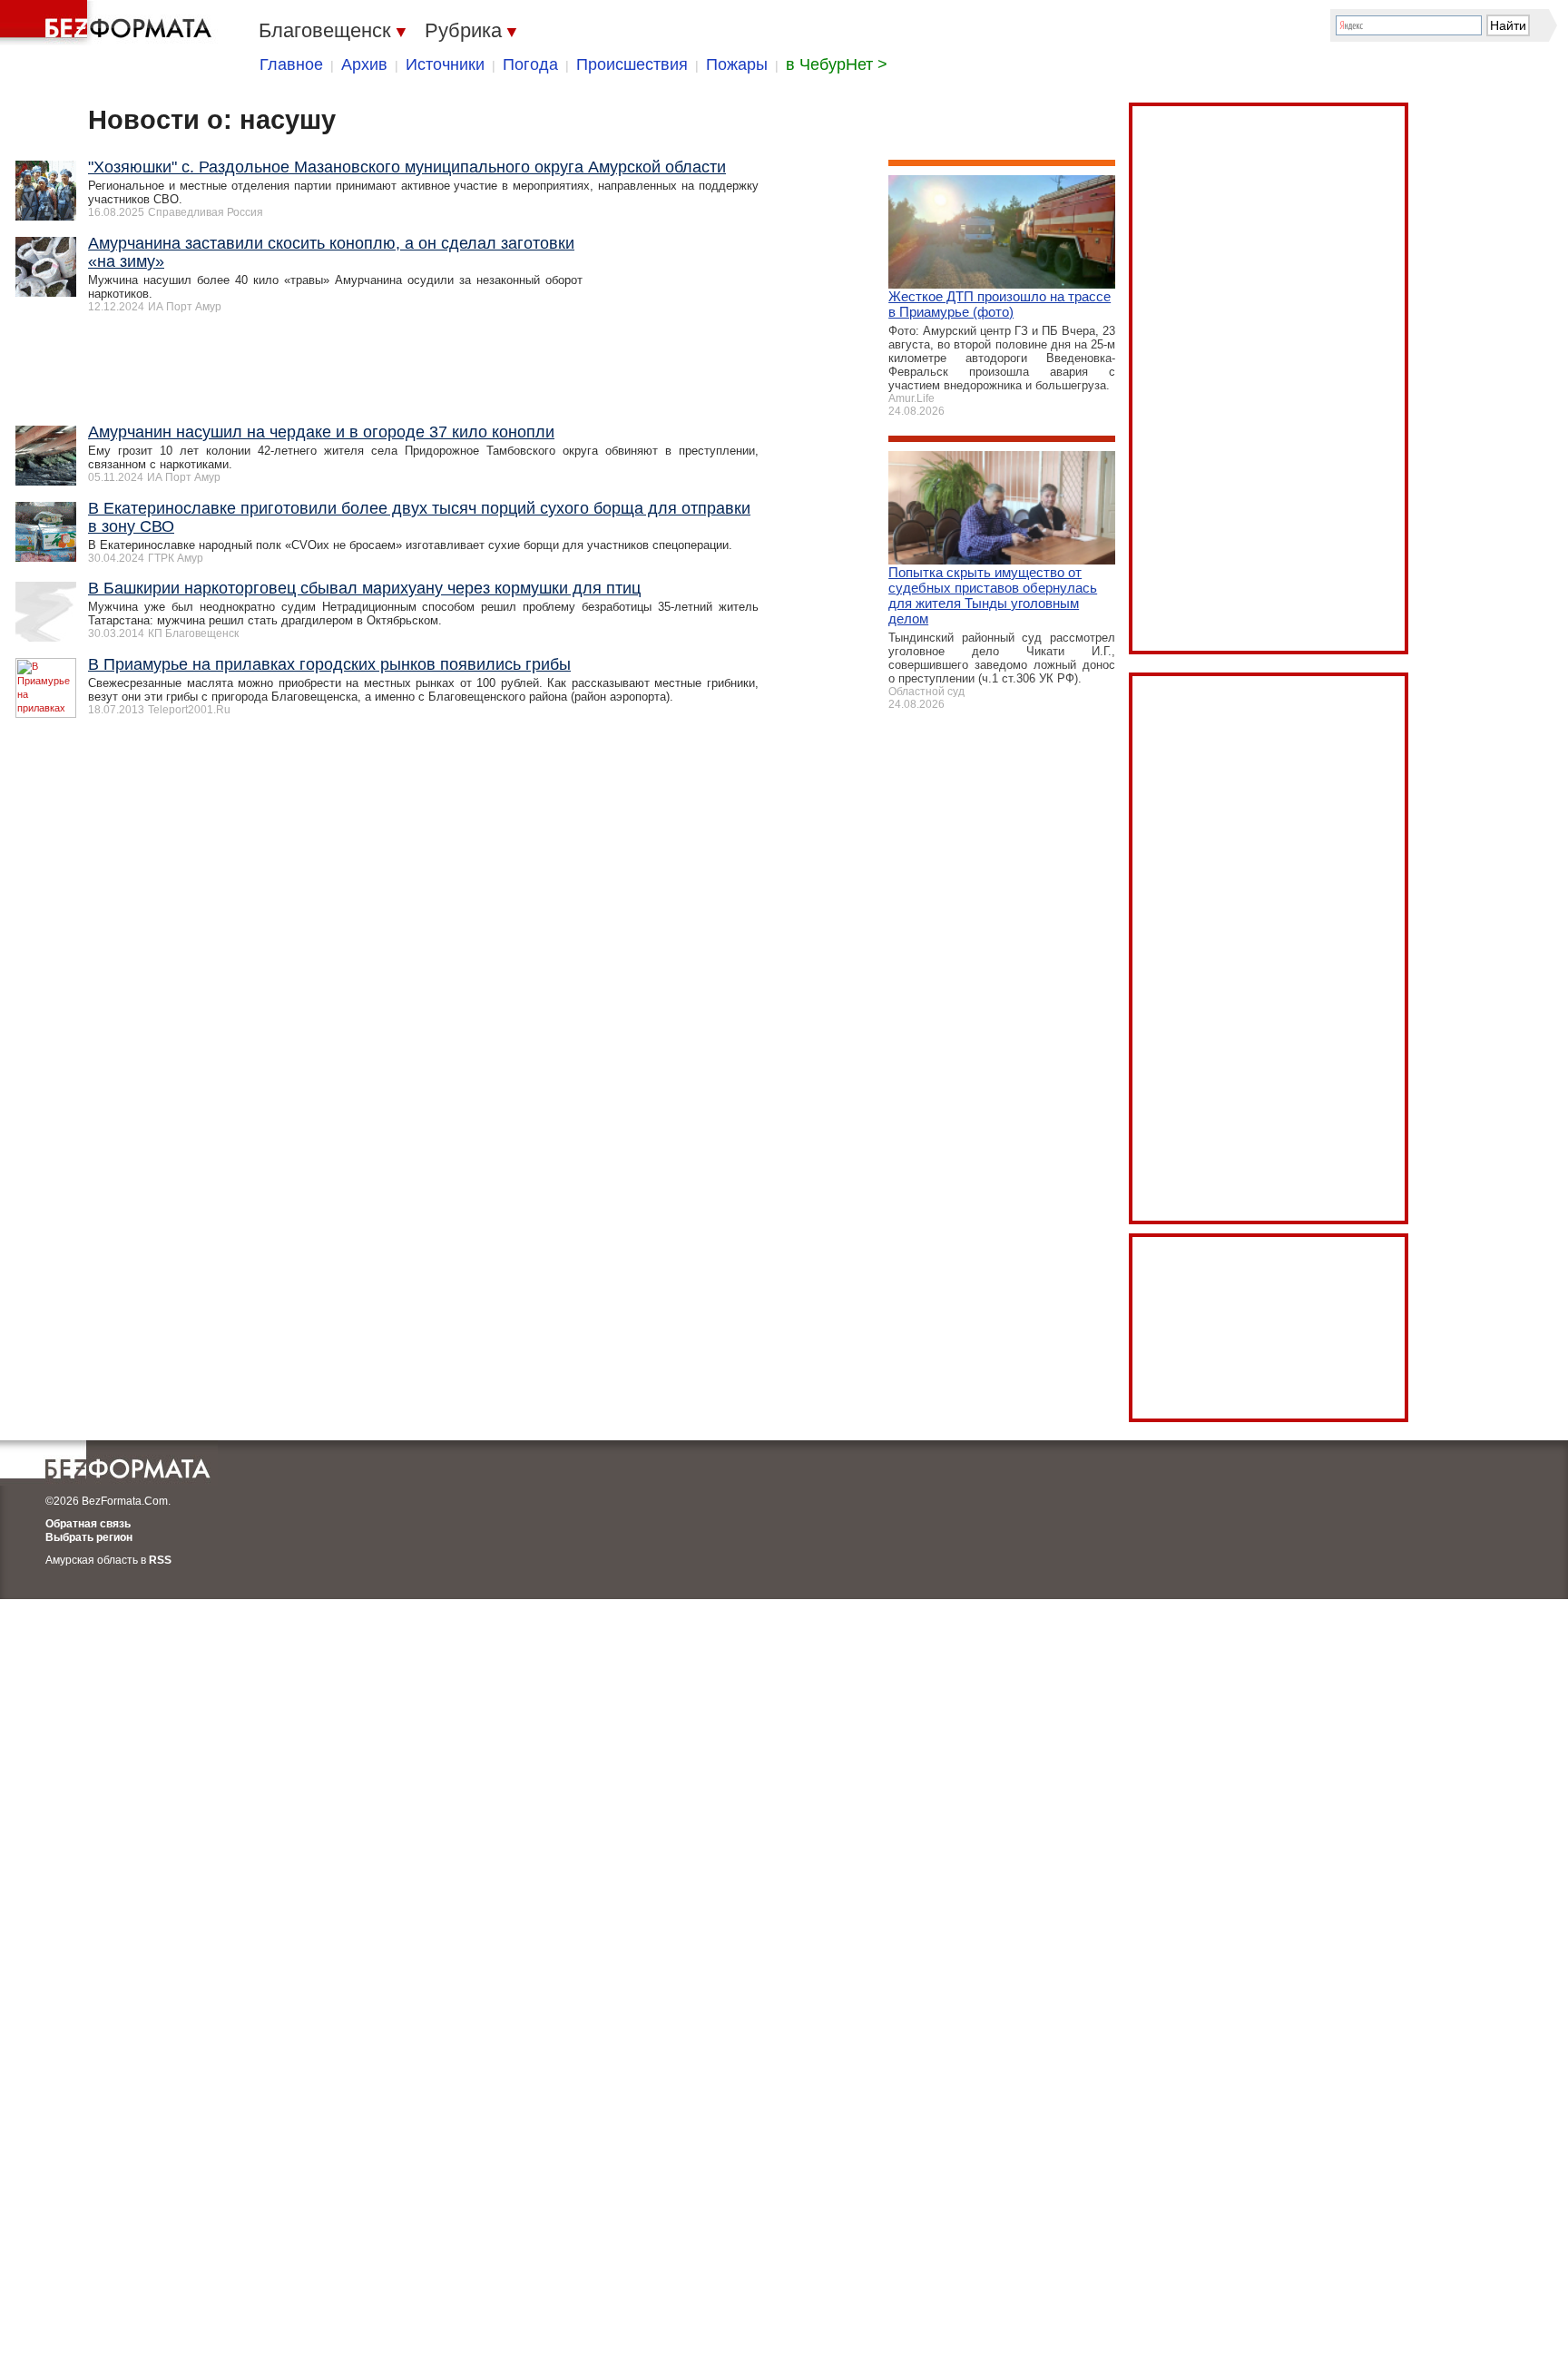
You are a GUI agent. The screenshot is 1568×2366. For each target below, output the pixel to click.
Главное (291, 64)
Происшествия (632, 64)
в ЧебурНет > (837, 64)
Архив (364, 64)
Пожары (737, 64)
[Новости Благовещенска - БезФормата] (109, 23)
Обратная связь (88, 1524)
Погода (530, 64)
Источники (445, 64)
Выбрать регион (89, 1537)
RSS (160, 1560)
